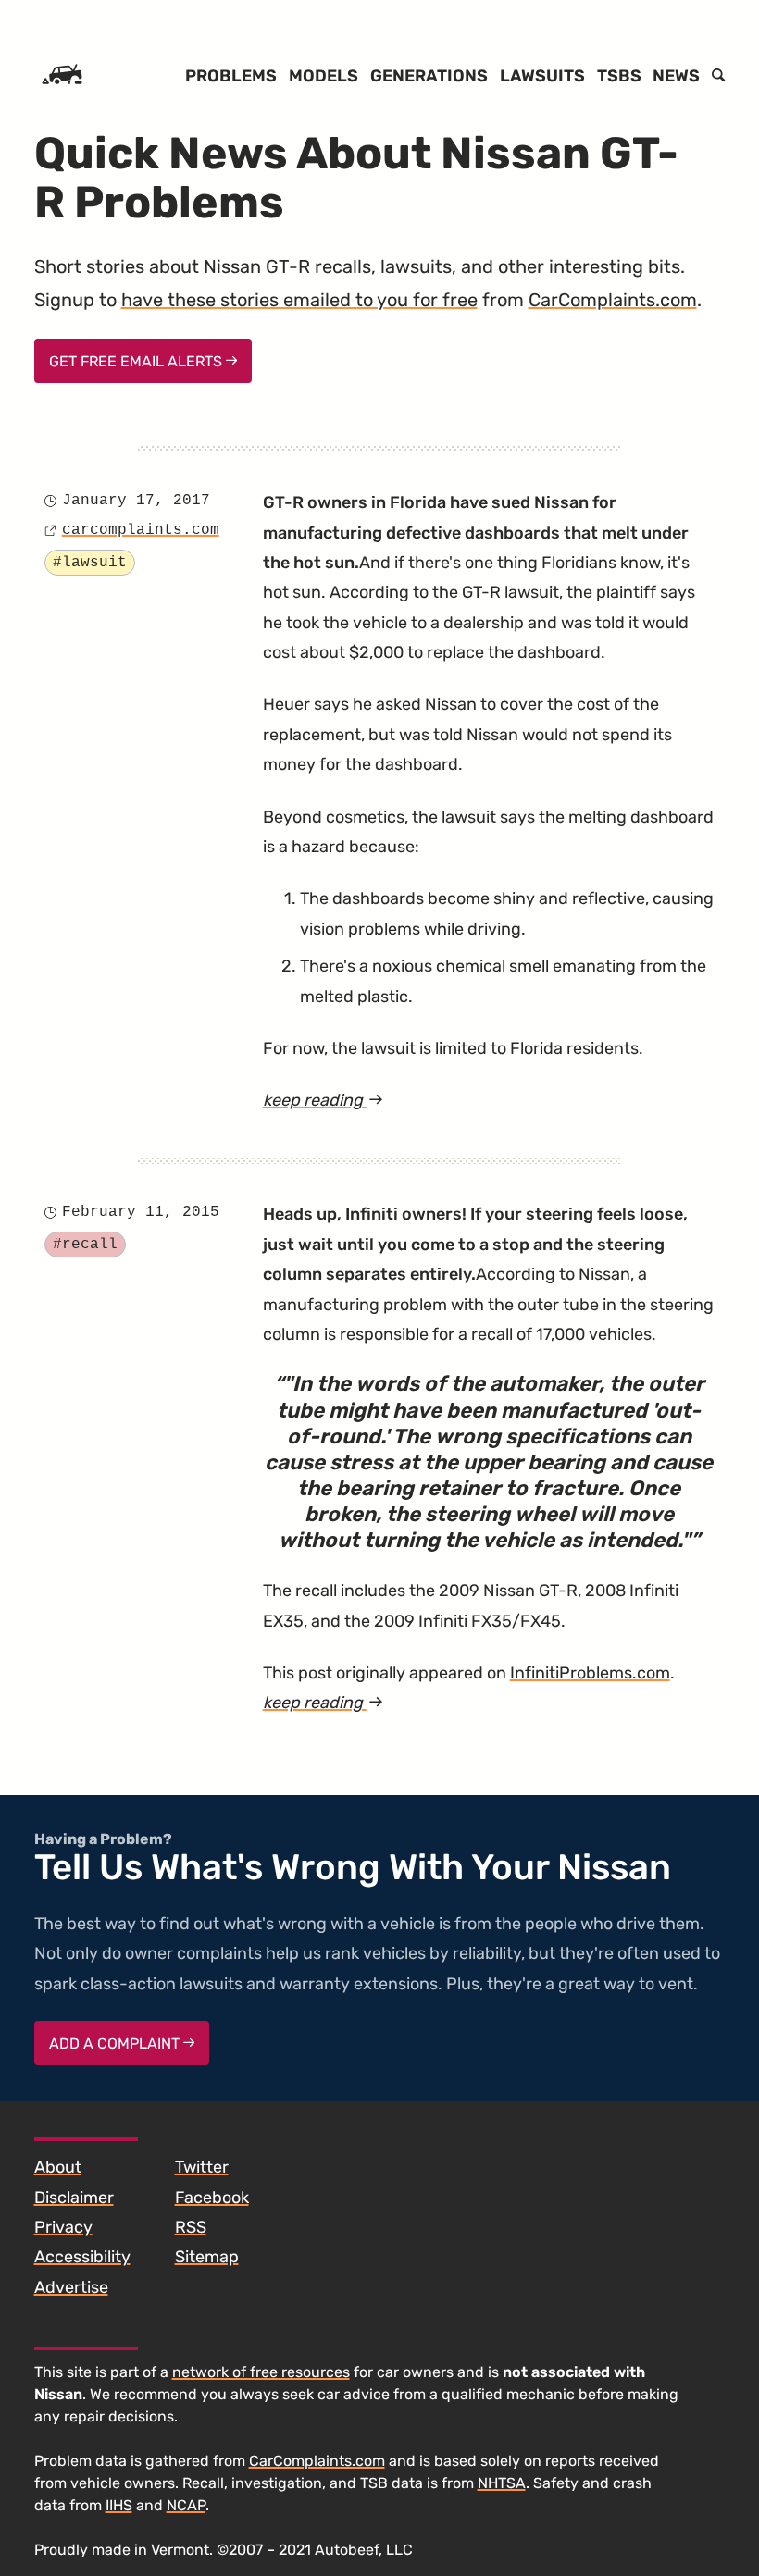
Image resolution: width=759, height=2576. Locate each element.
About (58, 2167)
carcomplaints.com (141, 530)
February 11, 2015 (141, 1212)
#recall (85, 1245)
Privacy (63, 2227)
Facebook (212, 2198)
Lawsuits (542, 76)
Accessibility (82, 2257)
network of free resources (261, 2372)
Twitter (202, 2167)
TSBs (619, 76)
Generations (429, 76)
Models (324, 76)
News (676, 76)
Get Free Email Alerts (137, 361)
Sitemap (207, 2257)
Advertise (71, 2287)
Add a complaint (116, 2043)
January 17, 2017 (136, 501)
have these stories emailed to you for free (299, 300)
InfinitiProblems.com (590, 1673)
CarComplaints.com (613, 300)
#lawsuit (90, 563)
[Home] (62, 76)
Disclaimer (74, 2198)
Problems (231, 76)
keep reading (361, 1102)
